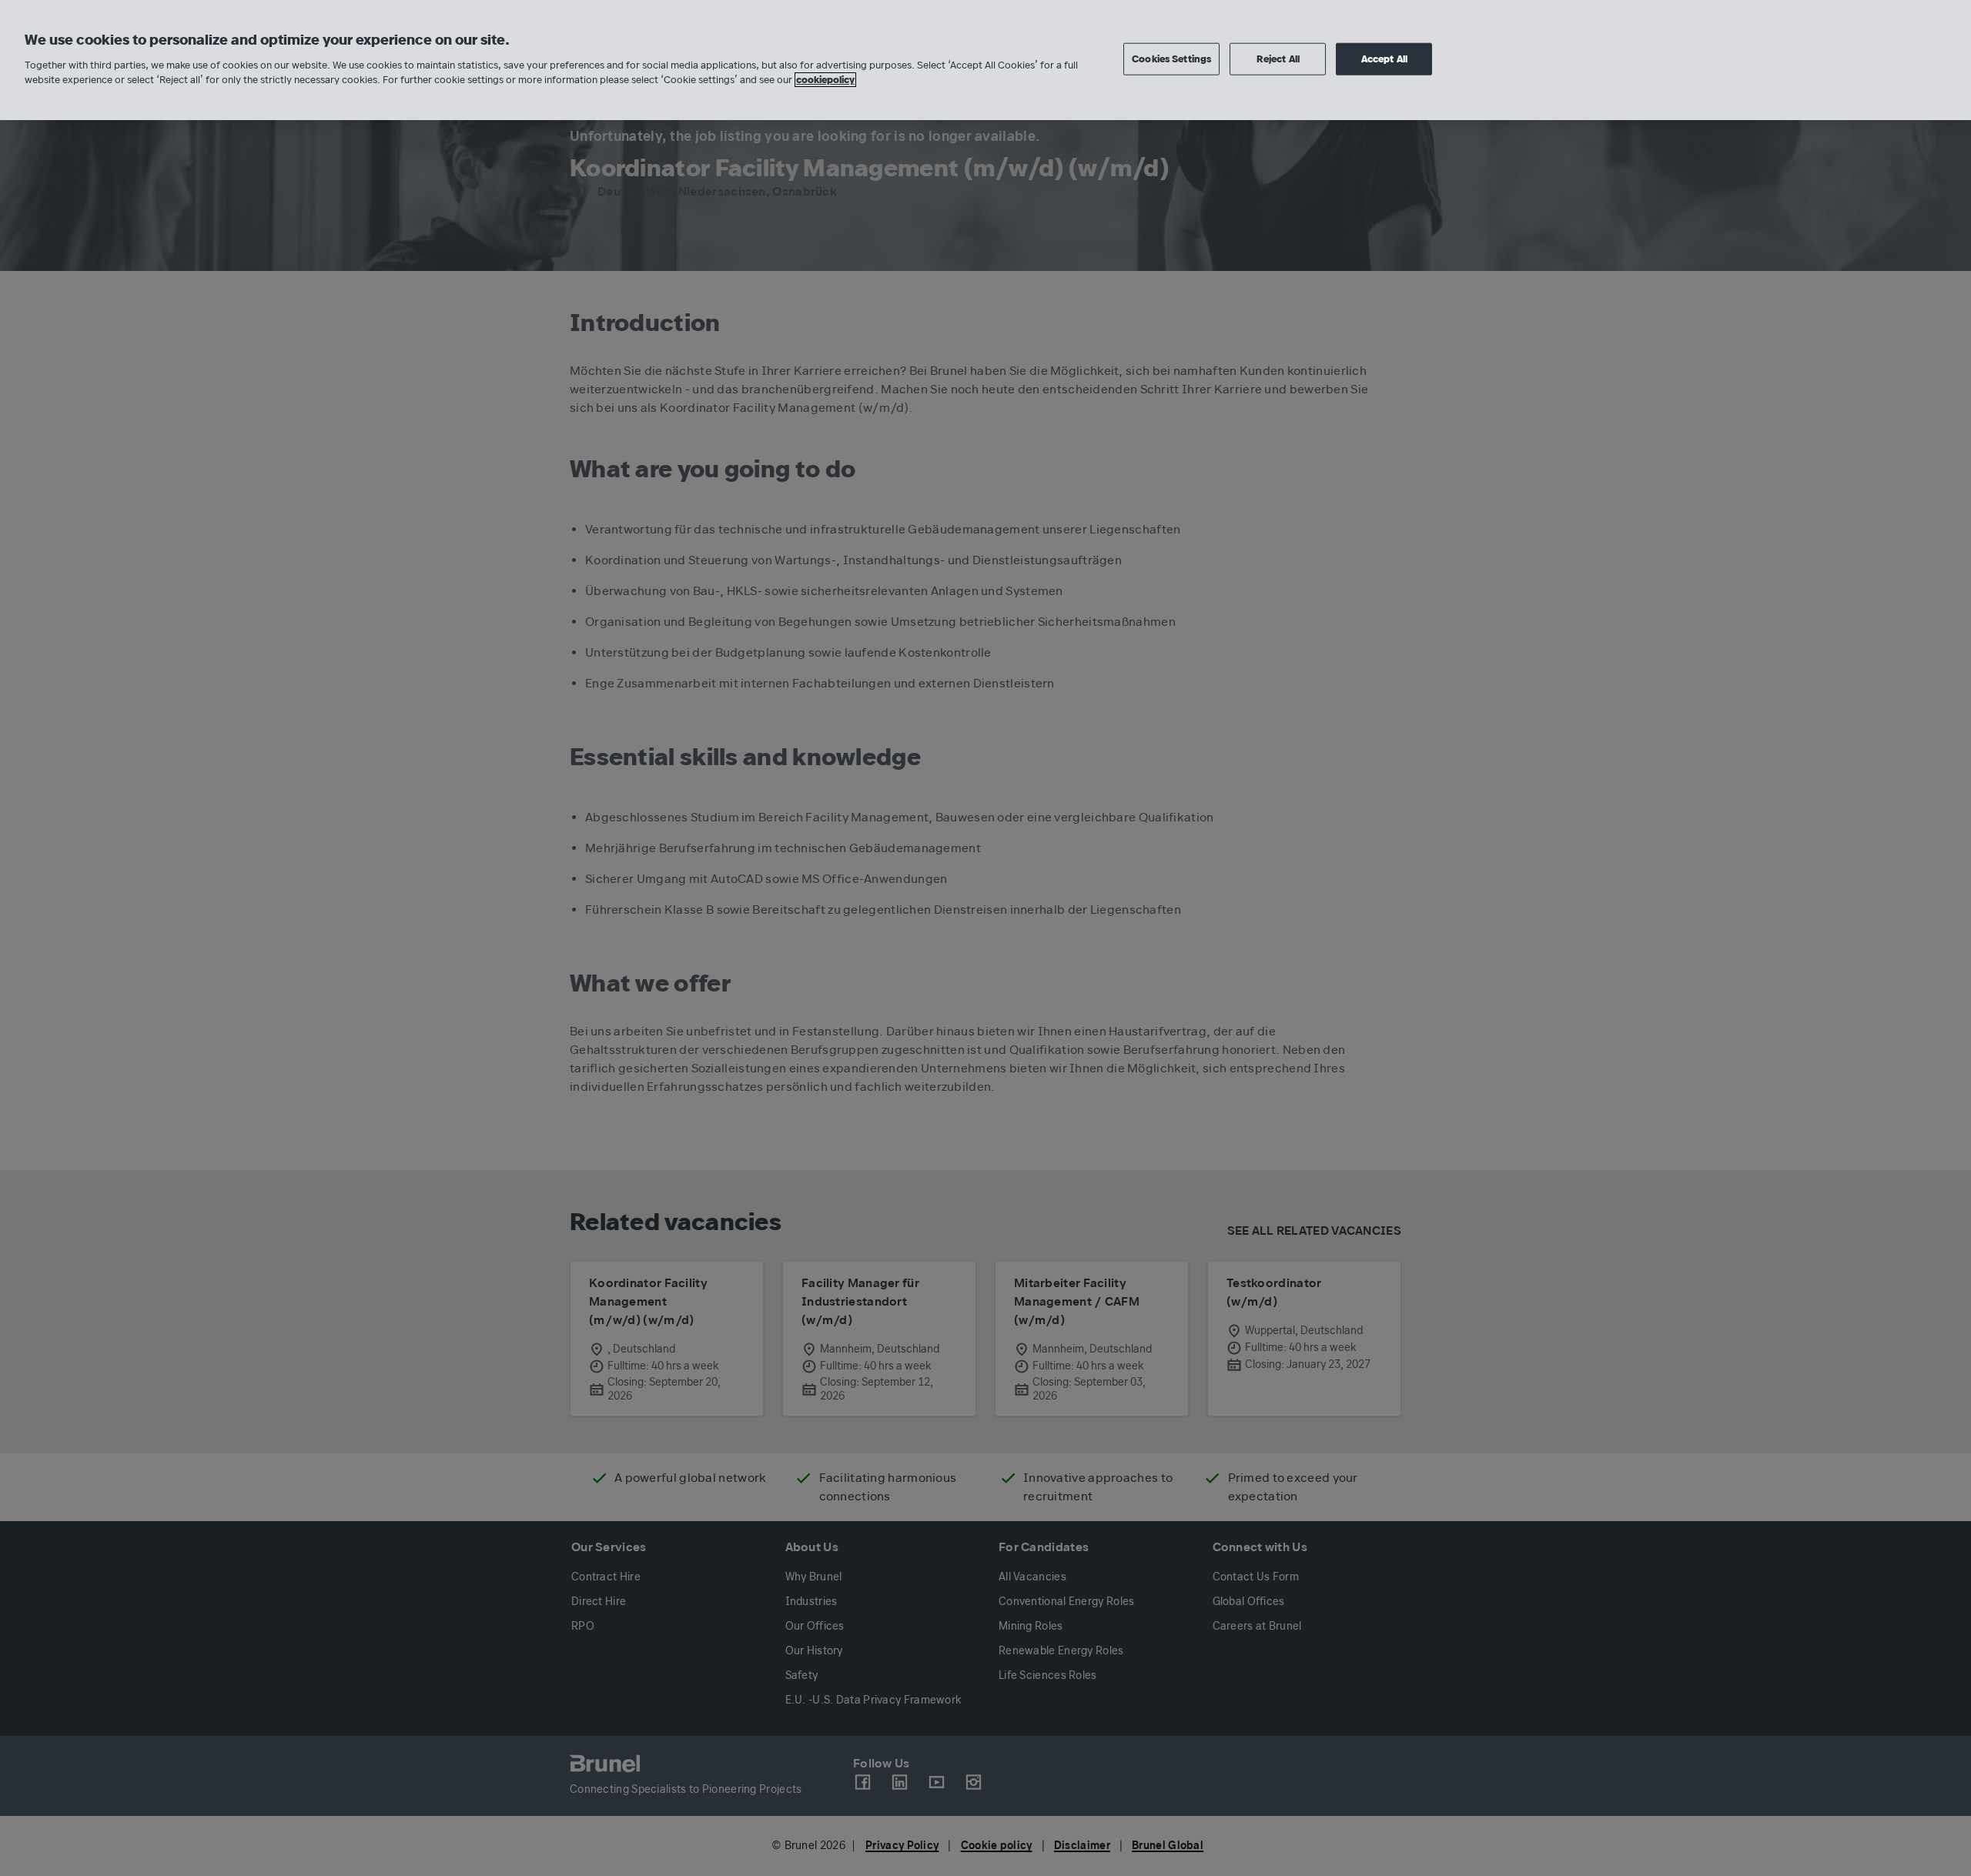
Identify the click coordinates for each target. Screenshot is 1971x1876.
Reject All (1278, 59)
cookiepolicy (825, 80)
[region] (985, 60)
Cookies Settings (1171, 59)
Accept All (1384, 59)
